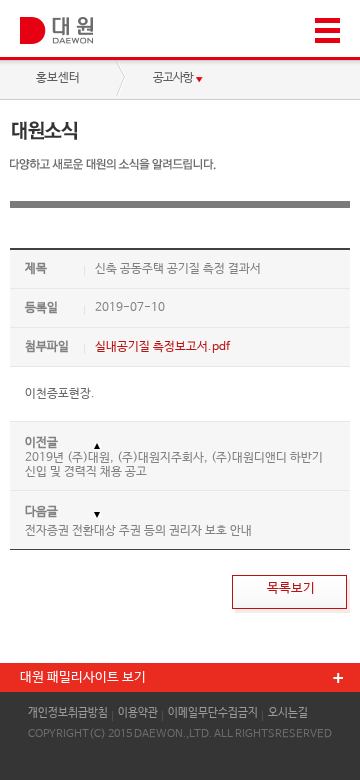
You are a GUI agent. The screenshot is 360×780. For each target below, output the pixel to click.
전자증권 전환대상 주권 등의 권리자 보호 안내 (138, 531)
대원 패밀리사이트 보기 (83, 677)
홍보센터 (58, 78)
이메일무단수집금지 (213, 713)
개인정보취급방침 (68, 713)
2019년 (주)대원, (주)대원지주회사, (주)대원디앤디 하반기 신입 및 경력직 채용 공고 (174, 465)
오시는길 (288, 713)
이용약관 (138, 713)
